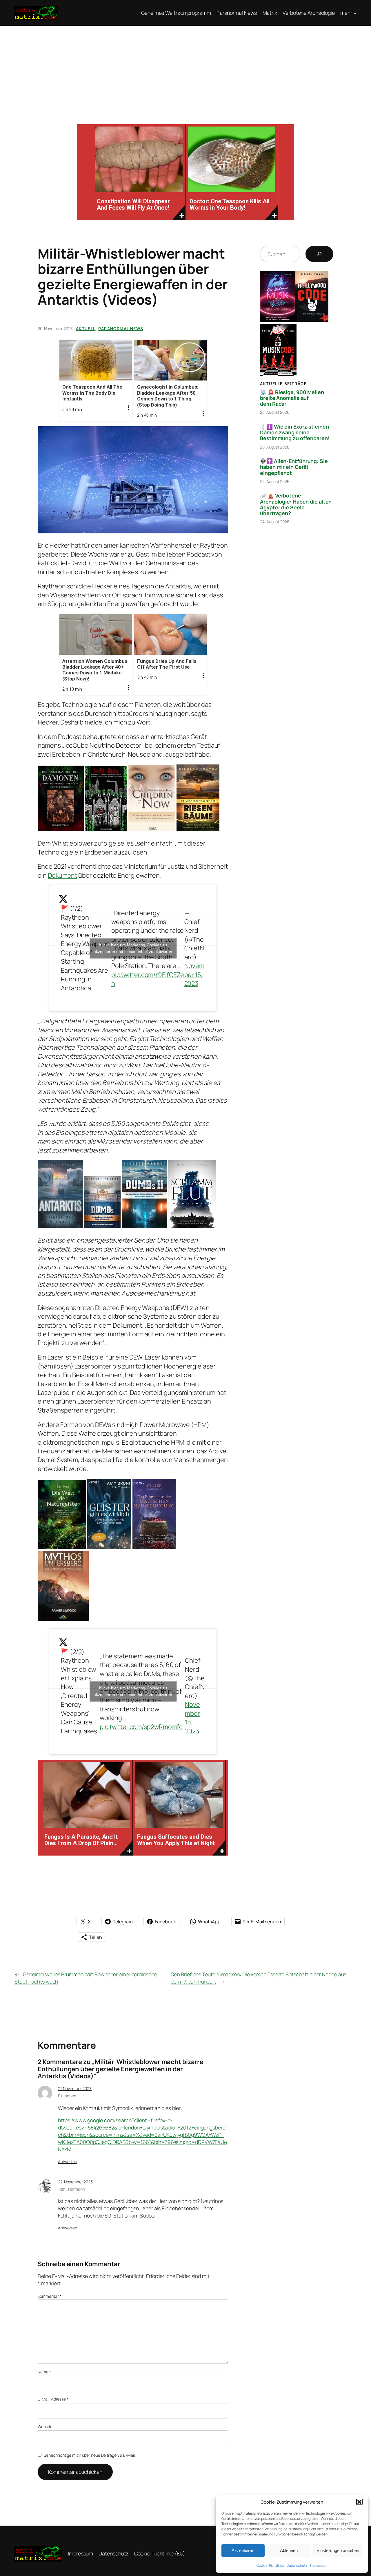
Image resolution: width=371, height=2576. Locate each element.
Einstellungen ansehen (338, 2550)
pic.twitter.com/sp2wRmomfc (141, 1727)
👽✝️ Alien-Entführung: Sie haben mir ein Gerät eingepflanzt (294, 467)
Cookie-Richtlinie (270, 2565)
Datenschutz (297, 2565)
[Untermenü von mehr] (355, 13)
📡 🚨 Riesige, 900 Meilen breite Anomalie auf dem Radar (292, 398)
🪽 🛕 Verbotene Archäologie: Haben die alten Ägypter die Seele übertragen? (296, 504)
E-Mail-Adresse (53, 2399)
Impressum (319, 2565)
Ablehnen (289, 2550)
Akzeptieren (243, 2550)
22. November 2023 (75, 2182)
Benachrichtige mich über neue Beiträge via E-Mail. (90, 2455)
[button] (359, 2502)
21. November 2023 (75, 2089)
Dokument (62, 875)
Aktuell (86, 329)
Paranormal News (121, 329)
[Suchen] (319, 254)
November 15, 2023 (194, 975)
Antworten (68, 2161)
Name (44, 2372)
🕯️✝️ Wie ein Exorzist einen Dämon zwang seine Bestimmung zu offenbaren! (295, 432)
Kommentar (49, 2296)
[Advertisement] (185, 69)
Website (45, 2426)
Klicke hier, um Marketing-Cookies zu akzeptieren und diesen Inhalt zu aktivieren (133, 948)
